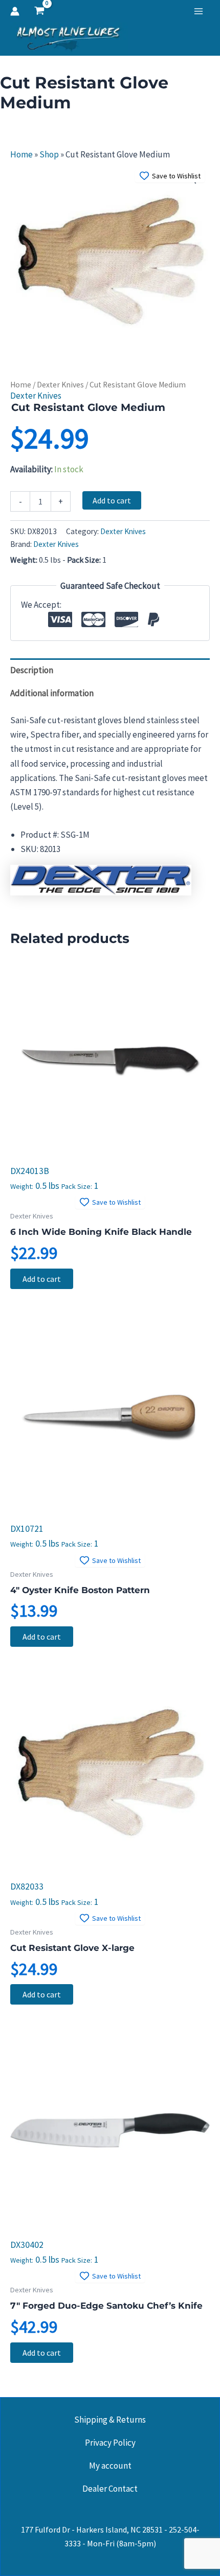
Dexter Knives (60, 385)
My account (110, 2466)
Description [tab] (32, 670)
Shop (49, 154)
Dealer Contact (110, 2489)
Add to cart (112, 500)
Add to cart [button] (42, 1279)
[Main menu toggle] (199, 11)
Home (21, 154)
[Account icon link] (15, 11)
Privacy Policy (110, 2443)
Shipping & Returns (110, 2420)
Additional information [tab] (52, 693)
